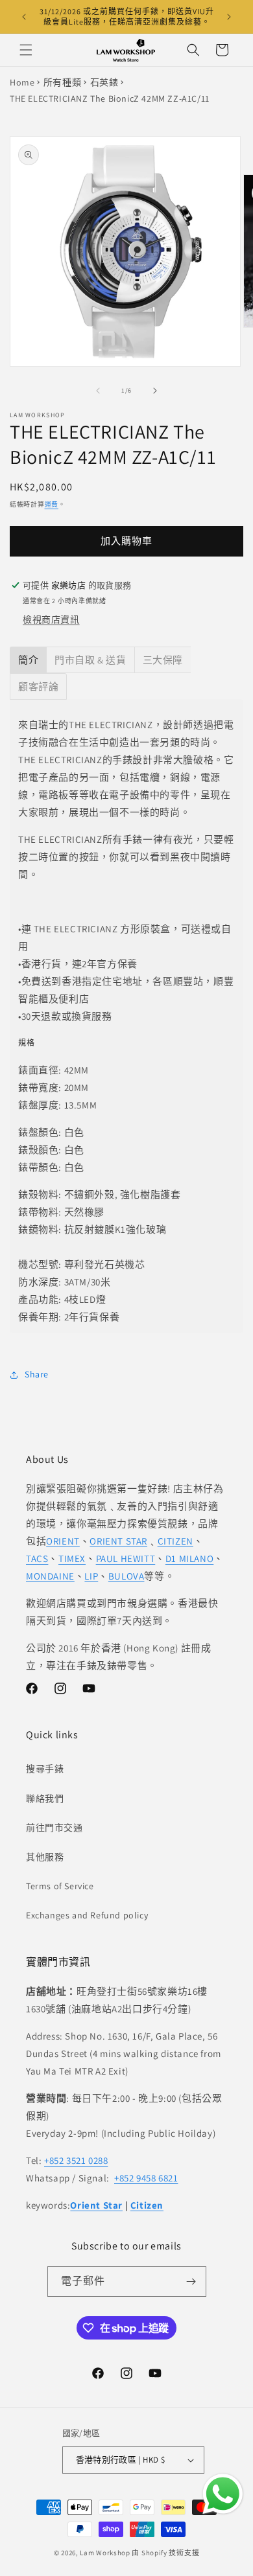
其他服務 (45, 1857)
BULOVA (126, 1576)
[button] (26, 50)
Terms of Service (60, 1886)
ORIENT (63, 1541)
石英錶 (104, 82)
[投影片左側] (98, 391)
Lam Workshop (105, 2553)
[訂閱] (191, 2282)
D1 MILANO (189, 1558)
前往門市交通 (54, 1828)
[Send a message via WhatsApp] (223, 2494)
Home (22, 82)
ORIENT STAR (118, 1541)
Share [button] (37, 1374)
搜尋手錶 (45, 1769)
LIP (91, 1576)
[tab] (28, 660)
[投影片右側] (155, 391)
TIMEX (72, 1558)
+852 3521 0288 (76, 2160)
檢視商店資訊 (51, 619)
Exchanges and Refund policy (87, 1915)
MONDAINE (50, 1576)
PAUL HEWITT (126, 1558)
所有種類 (62, 82)
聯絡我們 (45, 1799)
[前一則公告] (24, 17)
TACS (37, 1558)
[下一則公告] (229, 17)
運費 (52, 504)
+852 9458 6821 (146, 2178)
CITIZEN (175, 1541)
